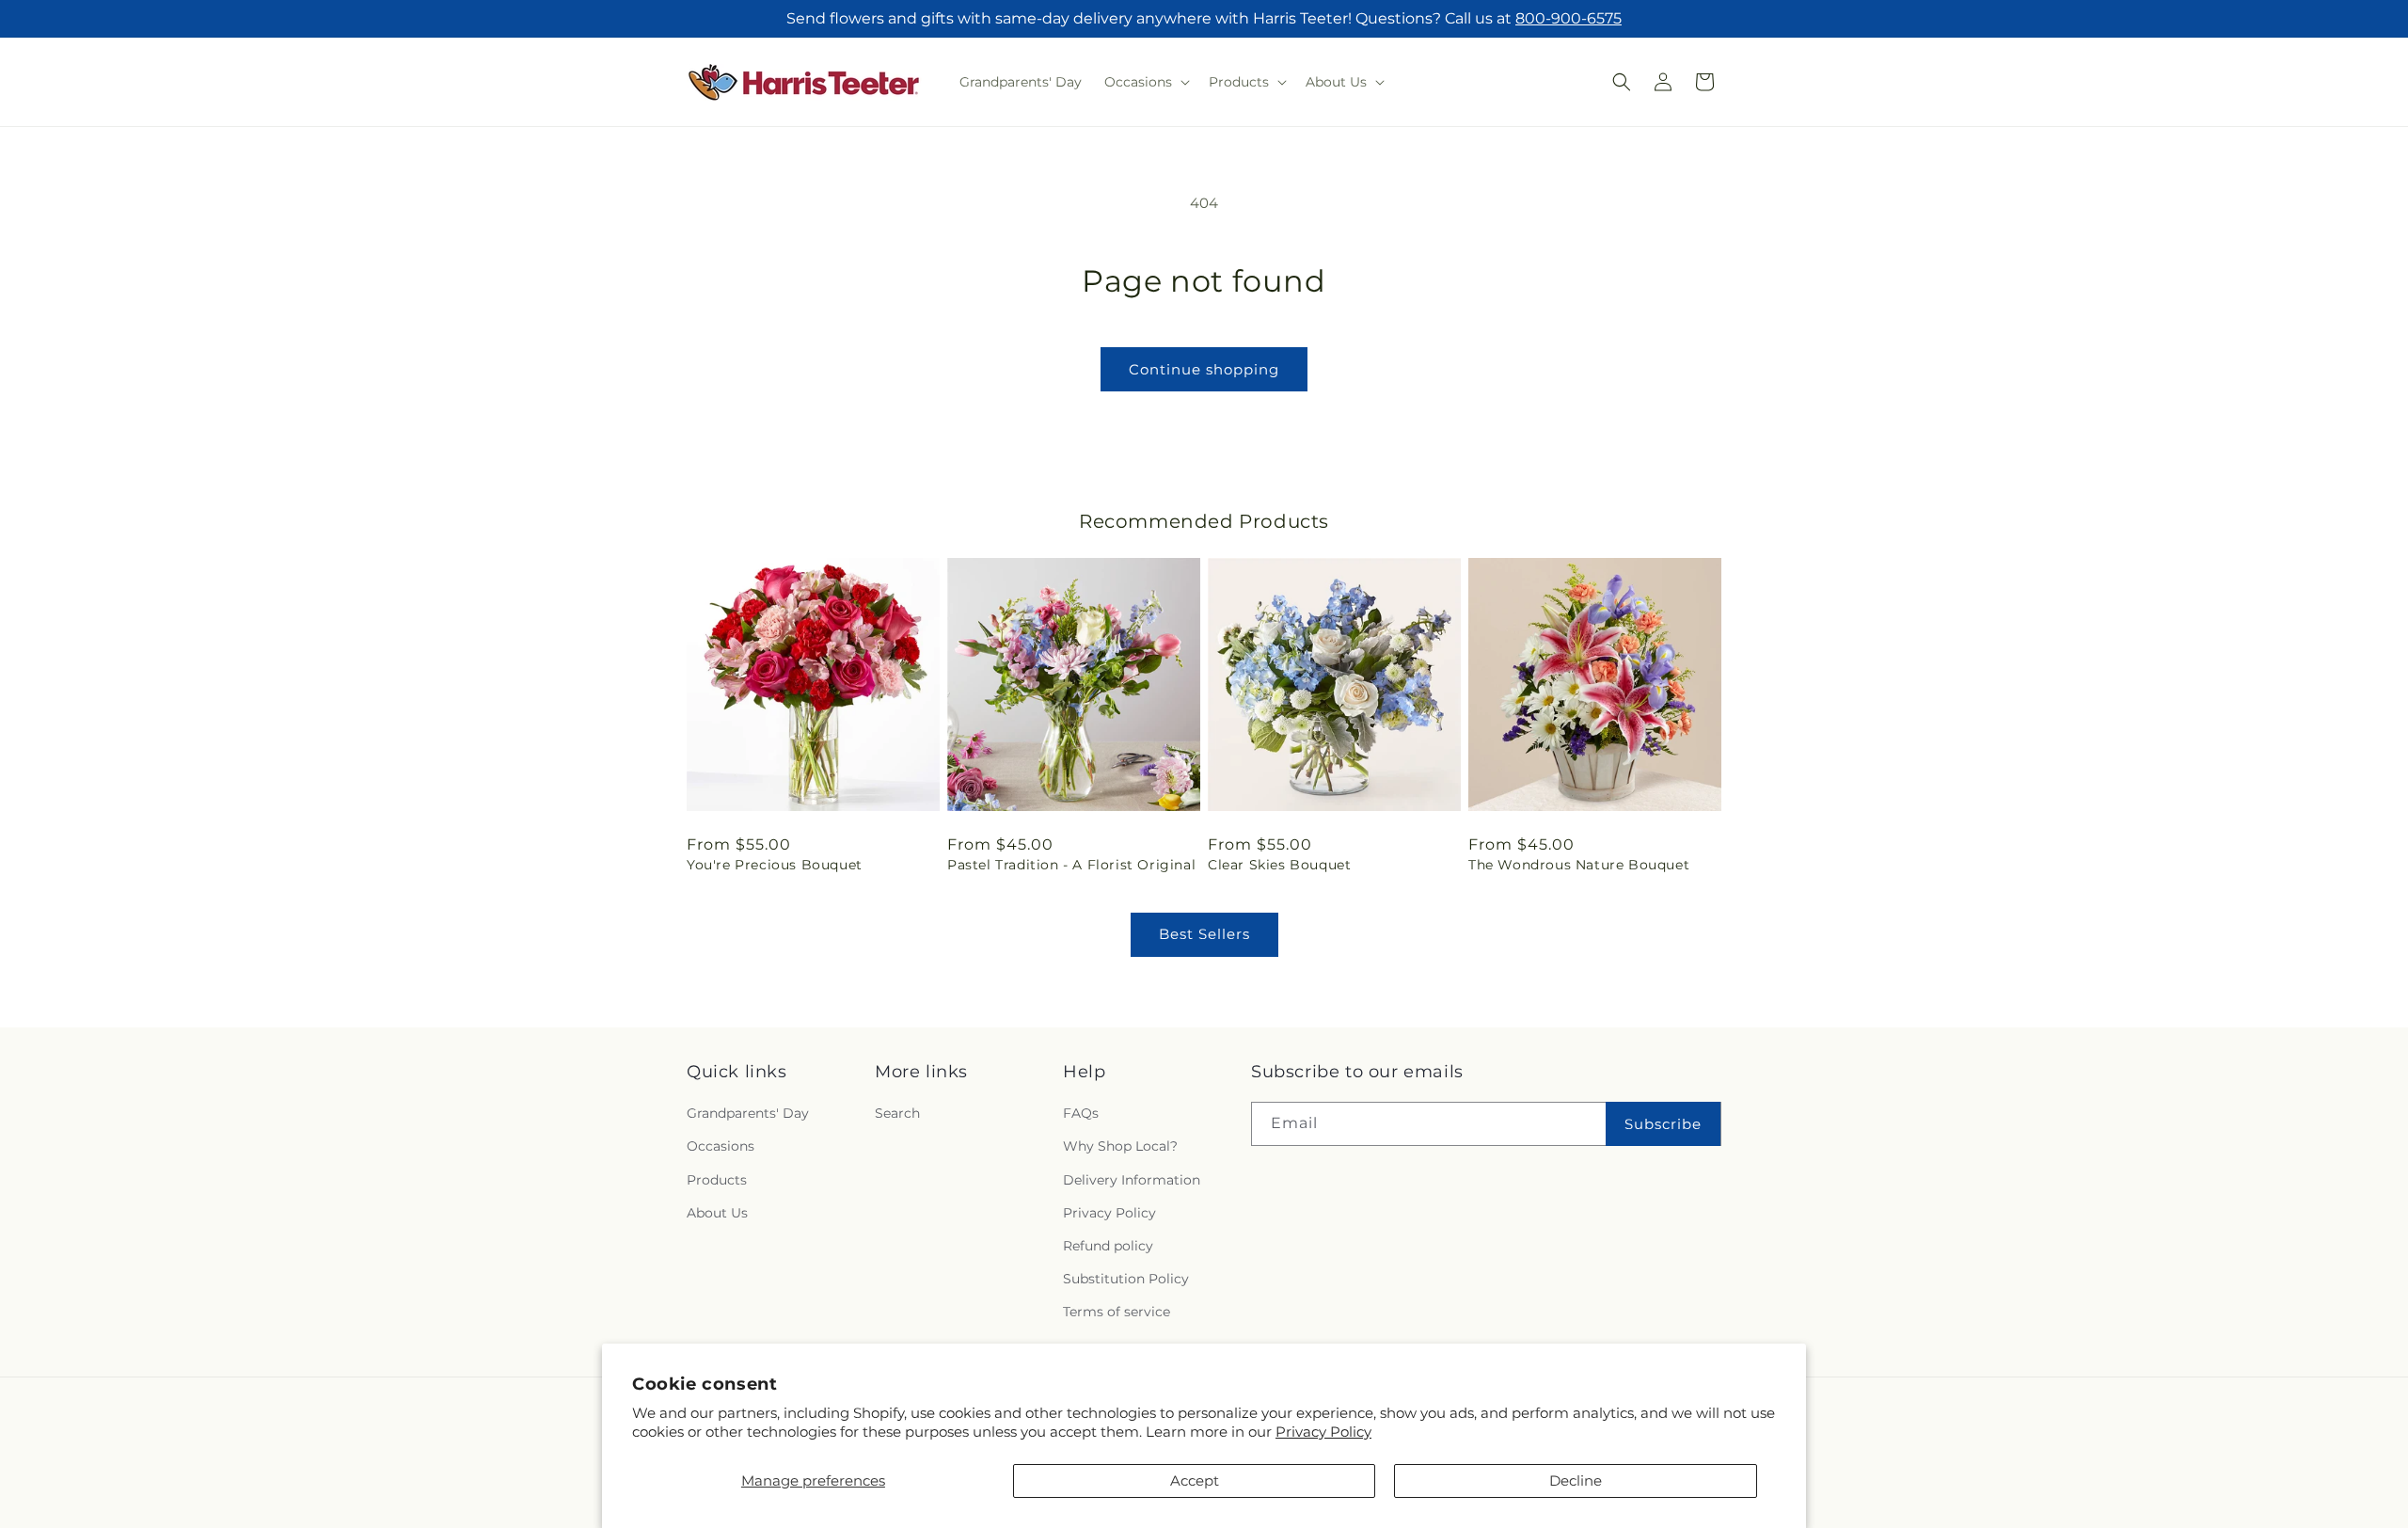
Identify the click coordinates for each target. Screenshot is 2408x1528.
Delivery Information (1132, 1180)
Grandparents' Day (748, 1113)
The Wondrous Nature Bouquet (1579, 865)
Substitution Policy (1126, 1279)
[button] (1145, 82)
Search (897, 1113)
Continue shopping (1204, 369)
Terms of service (1117, 1312)
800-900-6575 (1568, 18)
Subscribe (1663, 1124)
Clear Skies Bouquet (1279, 865)
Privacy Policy (1323, 1432)
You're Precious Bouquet (775, 865)
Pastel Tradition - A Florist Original (1071, 865)
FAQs (1081, 1113)
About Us (717, 1213)
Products (717, 1180)
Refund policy (1108, 1246)
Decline (1576, 1480)
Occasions (721, 1146)
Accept (1195, 1480)
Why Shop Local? (1120, 1146)
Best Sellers (1204, 934)
